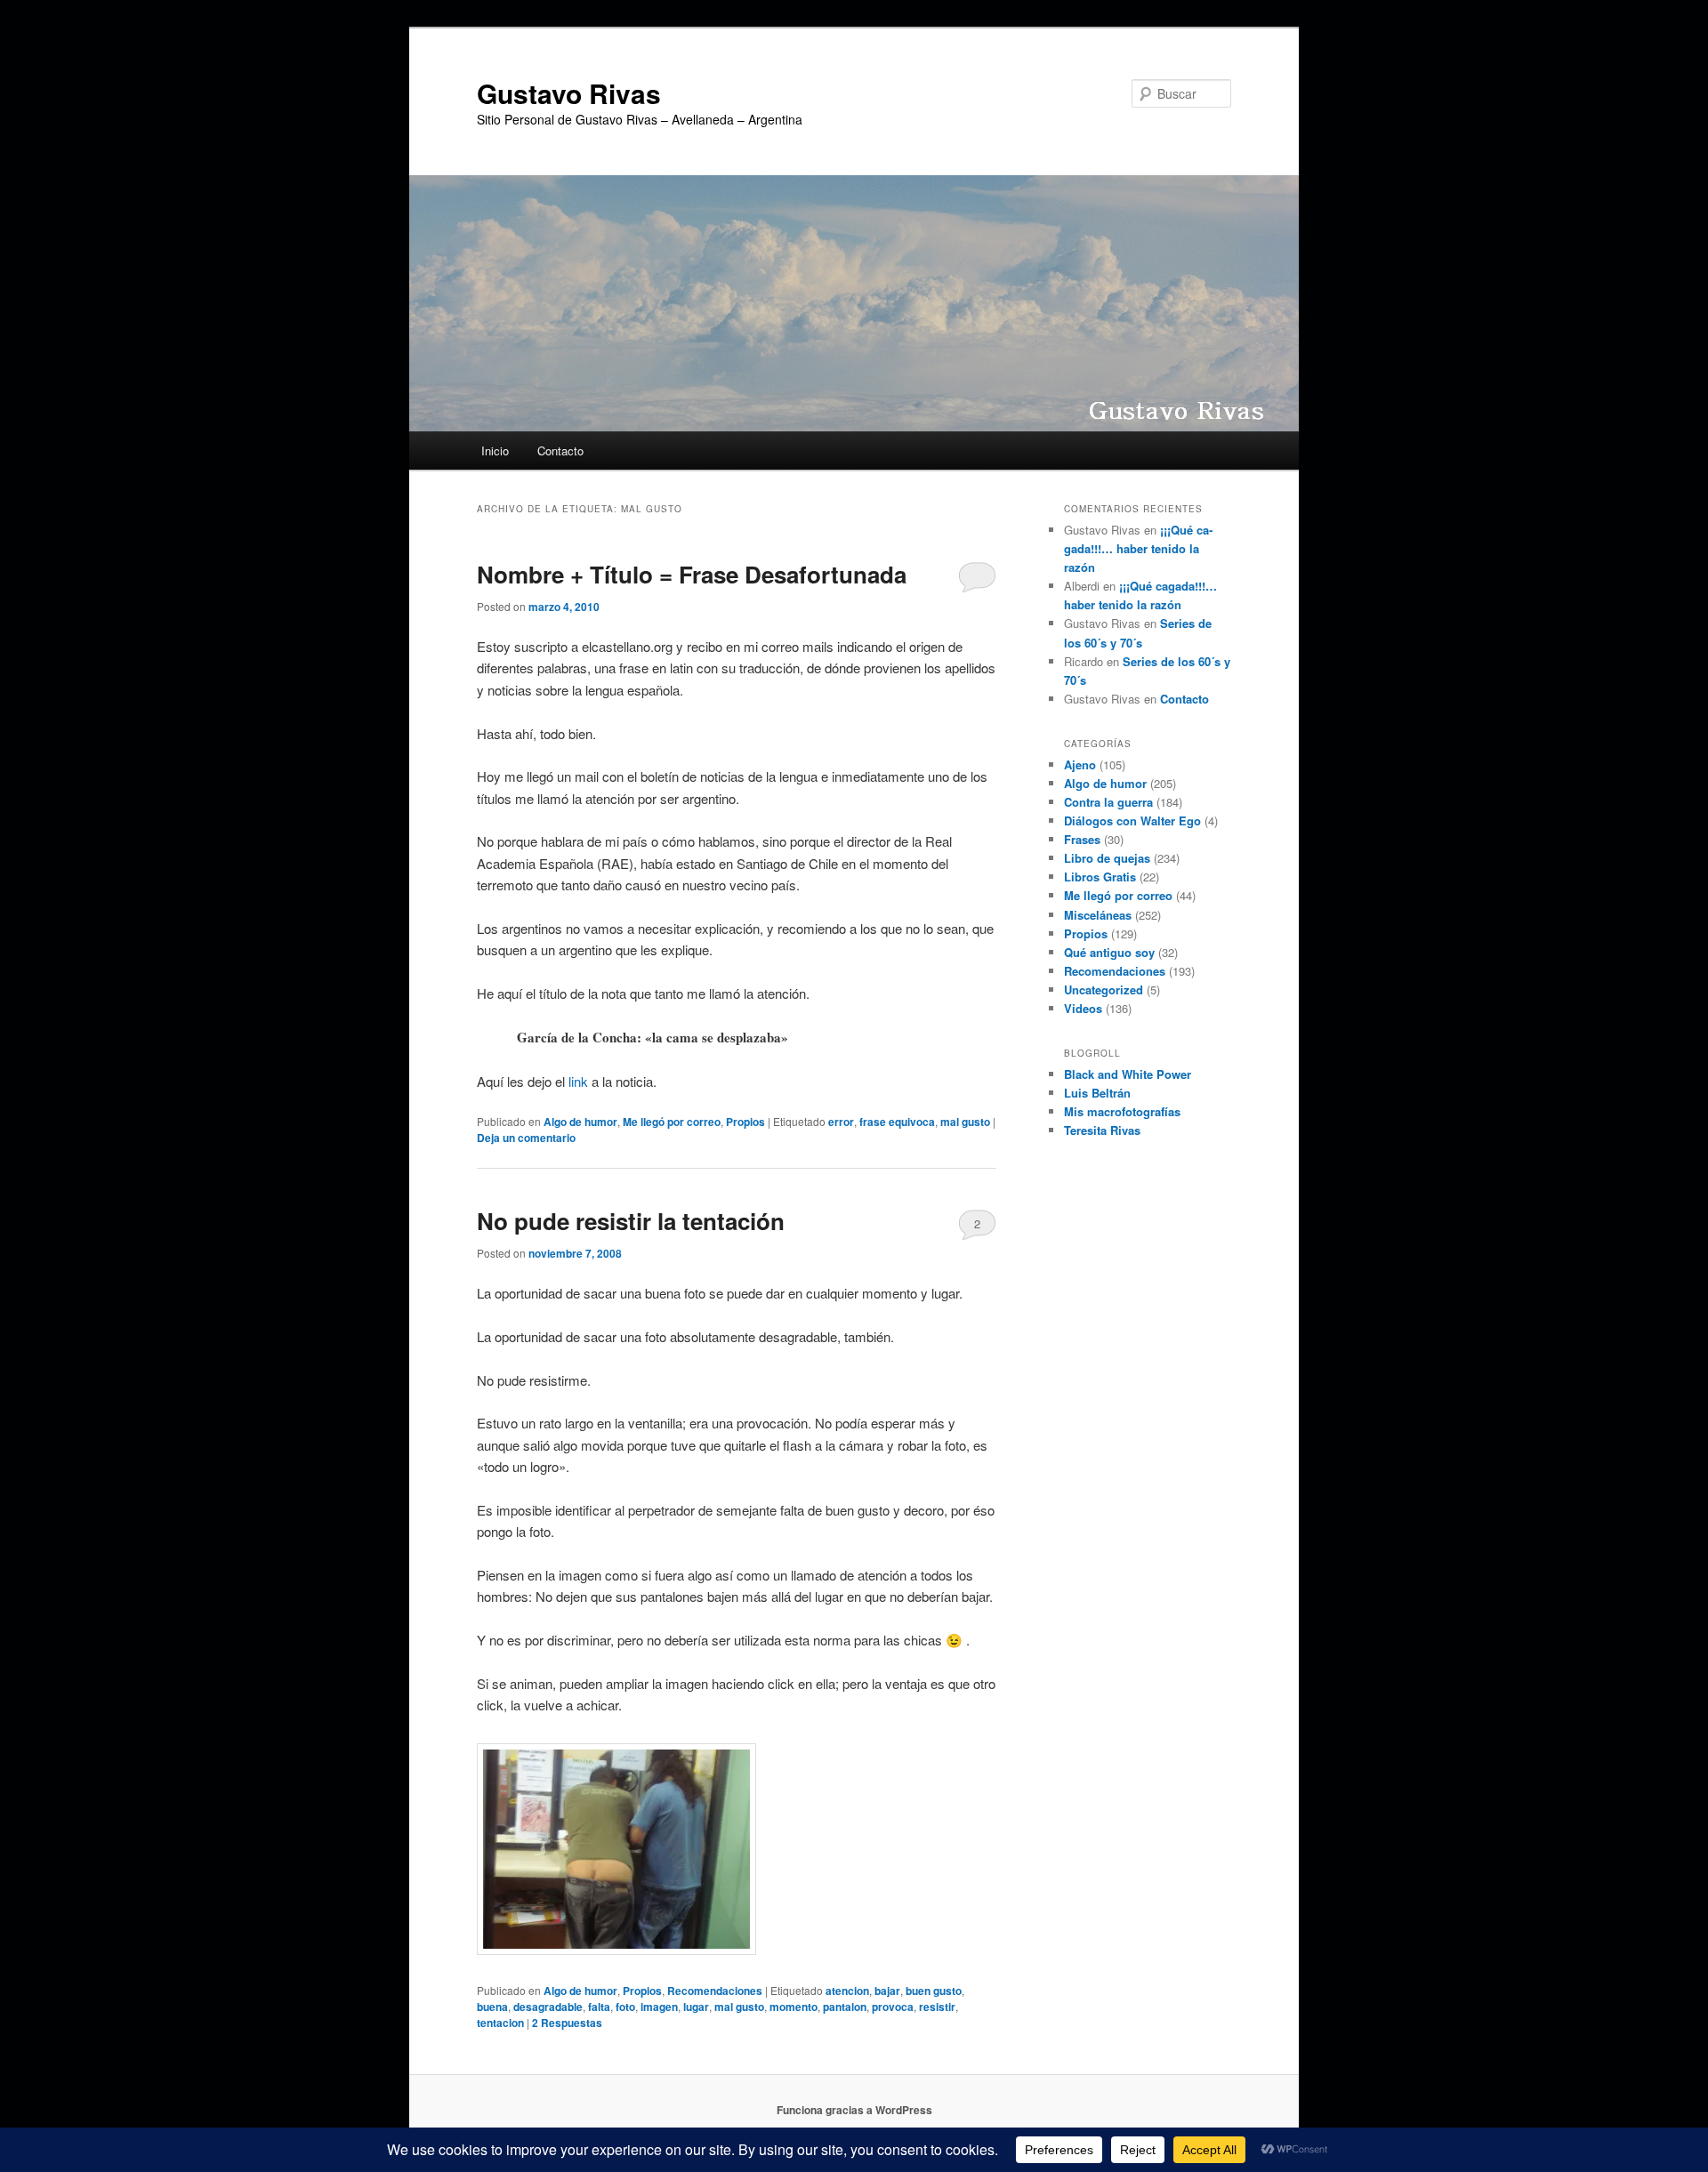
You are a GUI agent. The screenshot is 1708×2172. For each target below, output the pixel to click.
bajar (887, 1991)
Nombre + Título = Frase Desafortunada (692, 574)
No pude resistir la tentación (631, 1221)
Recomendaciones (715, 1991)
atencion (847, 1991)
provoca (893, 2007)
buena (492, 2007)
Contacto (560, 450)
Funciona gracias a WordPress (854, 2110)
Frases (1082, 839)
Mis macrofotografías (1122, 1111)
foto (625, 2007)
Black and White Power (1128, 1074)
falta (599, 2007)
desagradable (548, 2007)
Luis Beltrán (1097, 1093)
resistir (937, 2007)
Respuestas (567, 2023)
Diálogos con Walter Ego (1132, 821)
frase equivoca (897, 1122)
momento (794, 2007)
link (578, 1081)
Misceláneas (1098, 915)
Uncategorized (1104, 989)
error (841, 1122)
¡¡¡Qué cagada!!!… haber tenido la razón (1138, 548)
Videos (1083, 1008)
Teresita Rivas (1102, 1130)
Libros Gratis (1100, 877)
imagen (659, 2007)
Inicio (495, 450)
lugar (696, 2007)
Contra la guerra (1108, 802)
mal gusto (965, 1122)
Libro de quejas (1107, 858)
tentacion (500, 2023)
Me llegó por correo (672, 1122)
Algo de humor (580, 1122)
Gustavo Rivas (569, 93)
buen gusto (934, 1991)
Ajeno (1080, 764)
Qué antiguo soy (1109, 952)
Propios (745, 1122)
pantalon (845, 2007)
